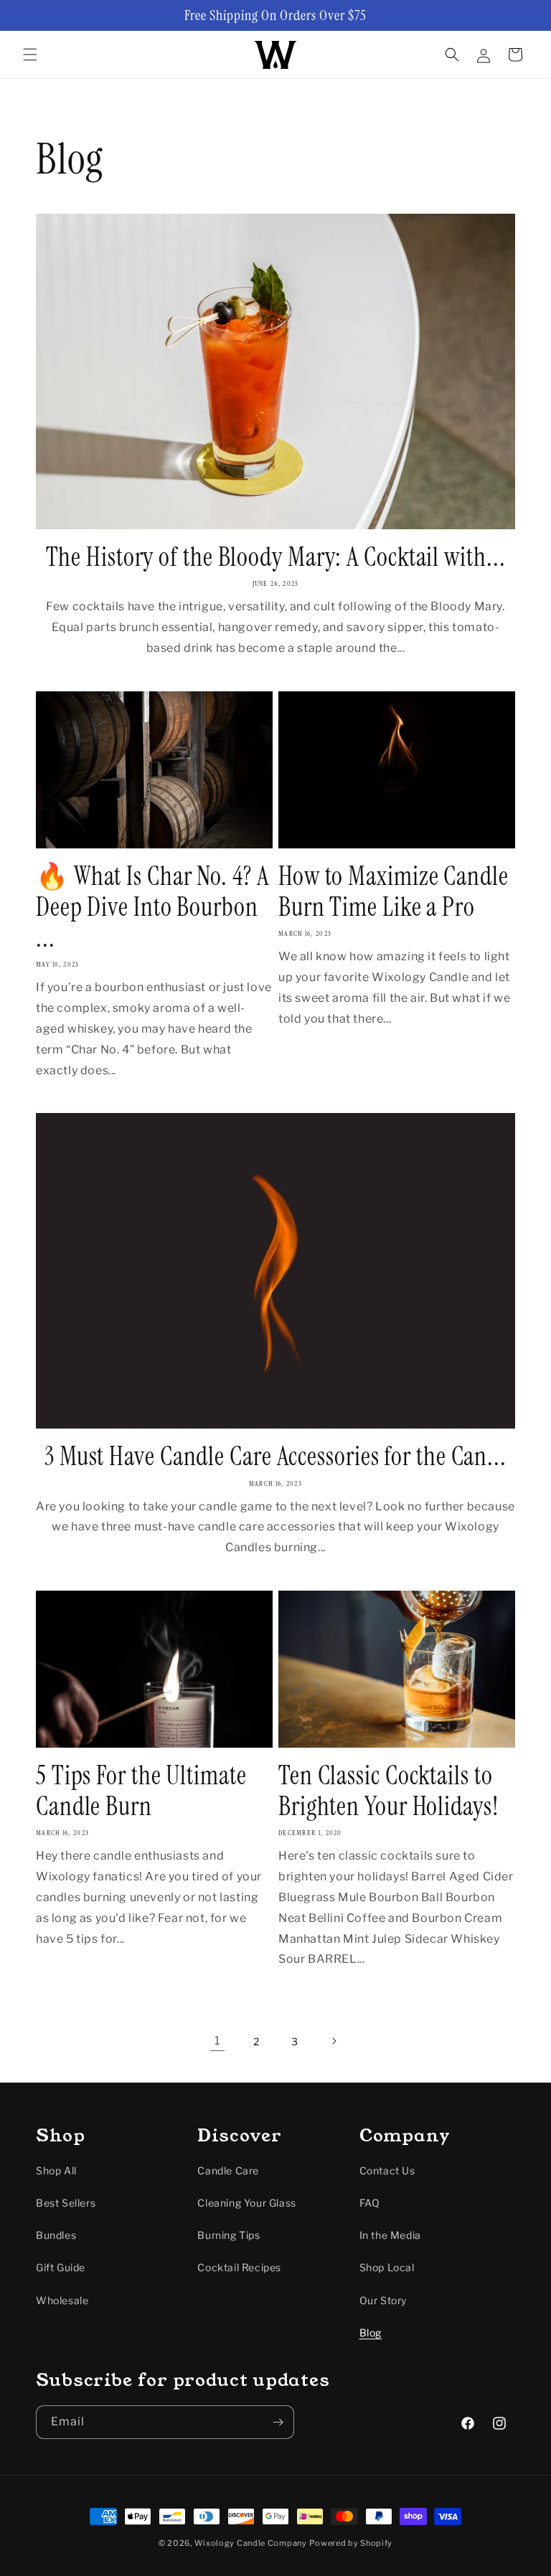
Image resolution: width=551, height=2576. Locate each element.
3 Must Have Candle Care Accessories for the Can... (275, 1456)
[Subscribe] (278, 2422)
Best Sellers (66, 2203)
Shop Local (387, 2267)
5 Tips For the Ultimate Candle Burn (141, 1791)
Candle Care (228, 2170)
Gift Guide (61, 2267)
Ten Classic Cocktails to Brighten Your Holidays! (389, 1791)
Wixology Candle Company (251, 2543)
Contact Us (387, 2170)
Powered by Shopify (351, 2543)
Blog (371, 2333)
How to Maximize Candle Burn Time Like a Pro (394, 891)
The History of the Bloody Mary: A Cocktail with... (276, 557)
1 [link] (217, 2041)
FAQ (370, 2203)
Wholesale (62, 2300)
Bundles (56, 2235)
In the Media (390, 2235)
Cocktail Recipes (239, 2267)
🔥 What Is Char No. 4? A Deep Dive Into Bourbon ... (152, 907)
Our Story (383, 2300)
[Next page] (334, 2041)
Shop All (56, 2170)
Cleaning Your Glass (246, 2203)
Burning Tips (229, 2235)
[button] (30, 55)
